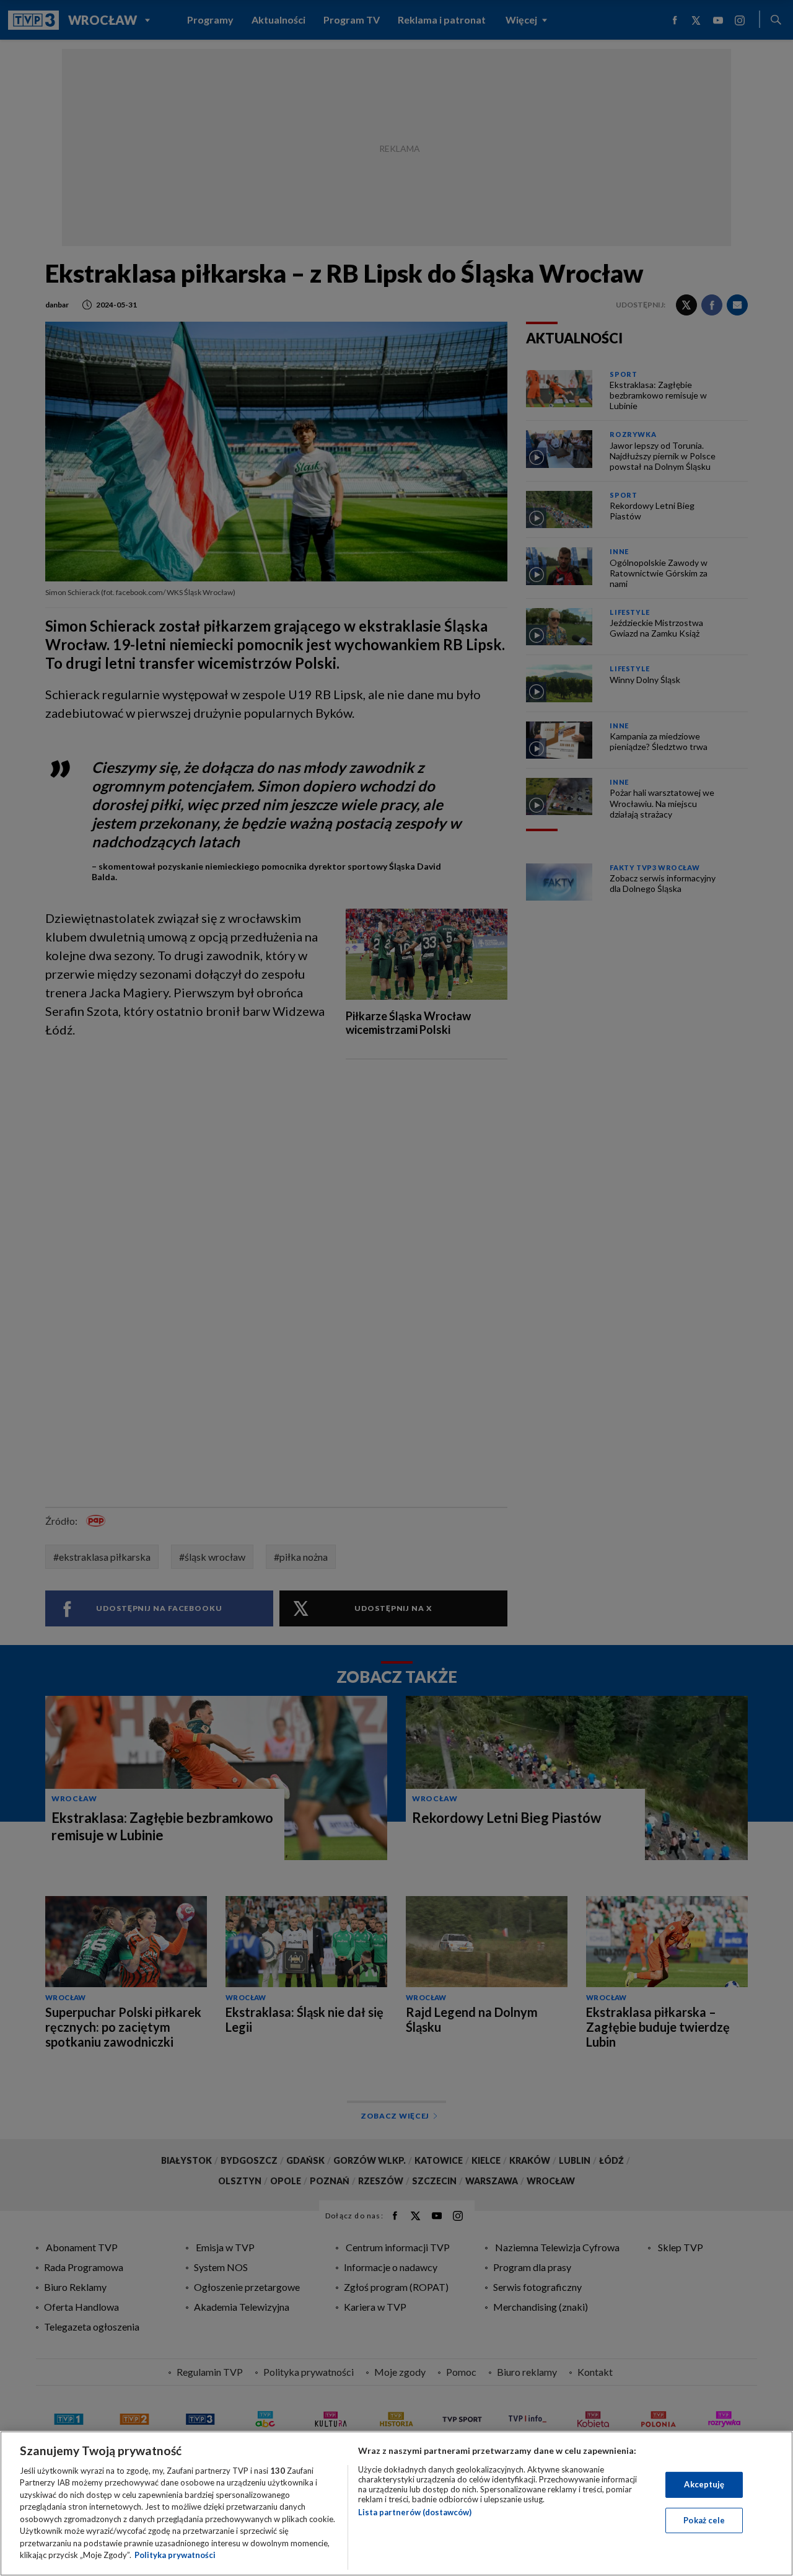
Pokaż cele (704, 2520)
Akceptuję (704, 2484)
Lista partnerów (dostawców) (415, 2512)
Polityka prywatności (175, 2555)
